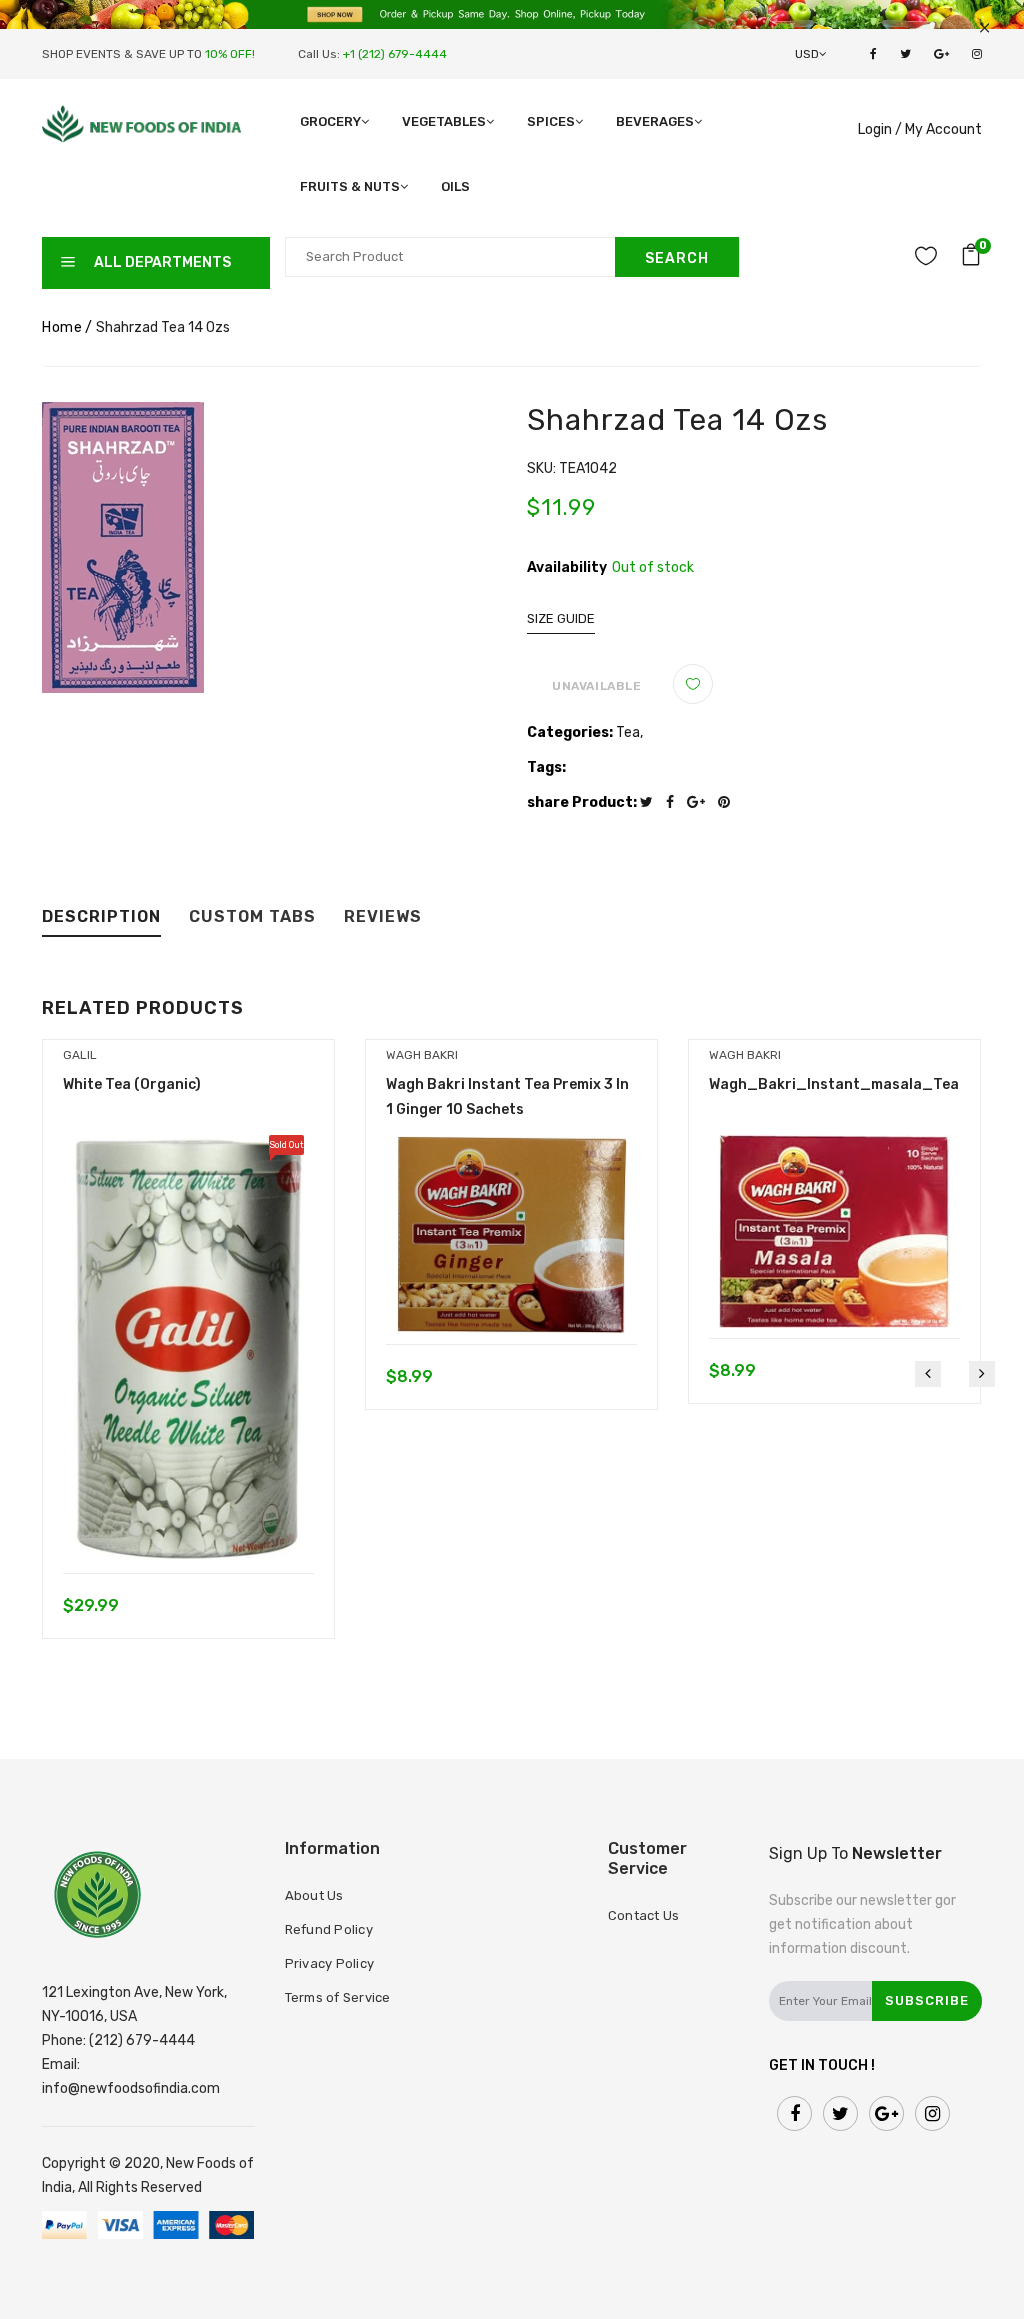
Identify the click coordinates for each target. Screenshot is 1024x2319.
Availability (567, 568)
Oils (455, 186)
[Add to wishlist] (693, 684)
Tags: (546, 767)
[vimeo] (729, 802)
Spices (551, 121)
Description (101, 917)
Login (875, 129)
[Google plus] (701, 802)
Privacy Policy (330, 1963)
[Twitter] (651, 802)
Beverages (655, 121)
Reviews (383, 917)
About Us (314, 1895)
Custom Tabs (252, 917)
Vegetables (444, 121)
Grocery (330, 121)
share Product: (582, 802)
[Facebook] (675, 802)
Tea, (629, 732)
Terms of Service (338, 1997)
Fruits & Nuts (350, 186)
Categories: (570, 732)
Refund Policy (329, 1929)
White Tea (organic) (132, 1084)
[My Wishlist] (926, 259)
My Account (943, 129)
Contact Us (644, 1915)
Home (62, 327)
